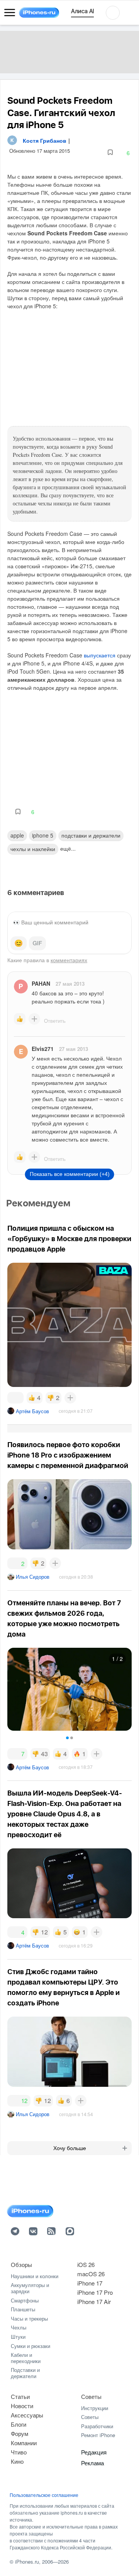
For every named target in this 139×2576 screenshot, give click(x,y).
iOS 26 (86, 2264)
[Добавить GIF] (37, 943)
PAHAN (41, 983)
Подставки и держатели (25, 2373)
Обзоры (21, 2264)
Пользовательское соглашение (44, 2495)
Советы (91, 2396)
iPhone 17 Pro (95, 2292)
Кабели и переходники (26, 2358)
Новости (22, 2406)
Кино (17, 2461)
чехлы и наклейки (33, 849)
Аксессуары (27, 2415)
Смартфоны (25, 2300)
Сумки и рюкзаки (31, 2346)
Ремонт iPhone (98, 2435)
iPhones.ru (27, 2562)
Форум (19, 2433)
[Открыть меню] (10, 13)
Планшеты (23, 2309)
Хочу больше (70, 2148)
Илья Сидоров (33, 1577)
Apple (17, 835)
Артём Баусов (32, 1411)
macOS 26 (91, 2274)
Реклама (92, 2463)
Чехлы (19, 2327)
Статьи (20, 2396)
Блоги (19, 2424)
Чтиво (19, 2452)
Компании (24, 2443)
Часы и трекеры (29, 2318)
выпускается (100, 655)
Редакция (94, 2452)
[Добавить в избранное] (110, 153)
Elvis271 (43, 1049)
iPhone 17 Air (94, 2302)
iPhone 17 (90, 2283)
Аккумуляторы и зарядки (30, 2288)
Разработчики (97, 2426)
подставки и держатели (91, 835)
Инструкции (95, 2408)
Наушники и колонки (35, 2276)
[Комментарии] (15, 1398)
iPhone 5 (43, 835)
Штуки (18, 2337)
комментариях (69, 960)
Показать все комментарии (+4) (70, 1174)
